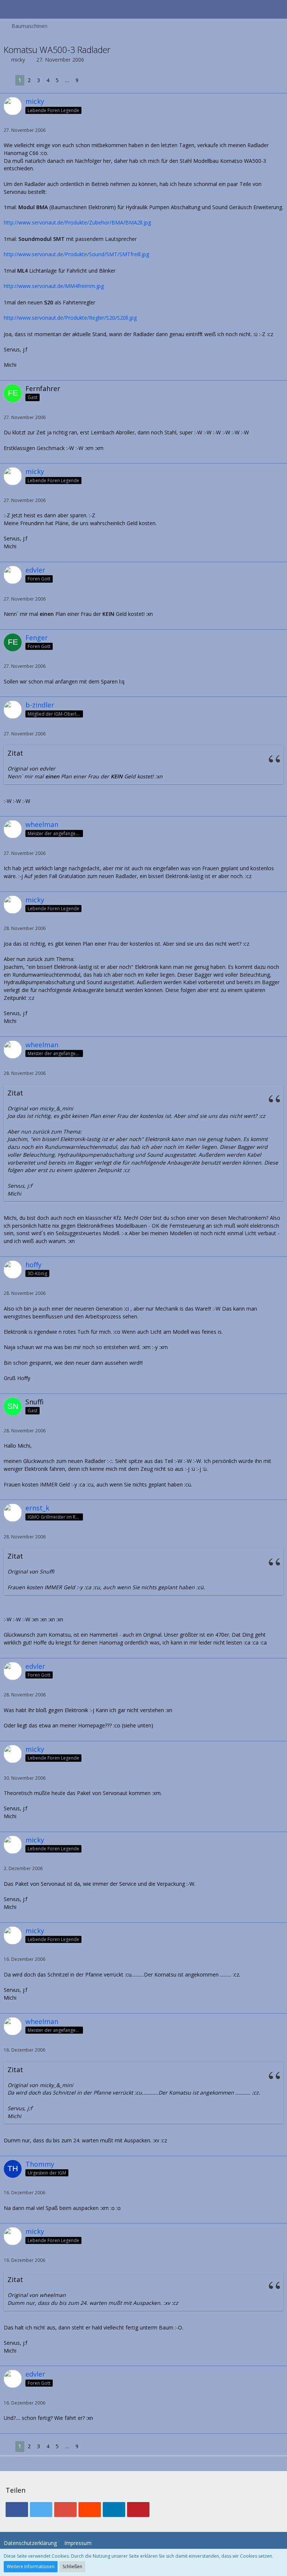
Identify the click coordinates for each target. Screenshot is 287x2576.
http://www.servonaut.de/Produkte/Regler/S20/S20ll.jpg (70, 318)
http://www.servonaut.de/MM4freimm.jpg (54, 286)
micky (18, 60)
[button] (10, 9)
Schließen (72, 2566)
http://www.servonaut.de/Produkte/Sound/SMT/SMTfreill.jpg (76, 254)
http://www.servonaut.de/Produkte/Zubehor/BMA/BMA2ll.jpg (77, 222)
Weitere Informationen (31, 2566)
